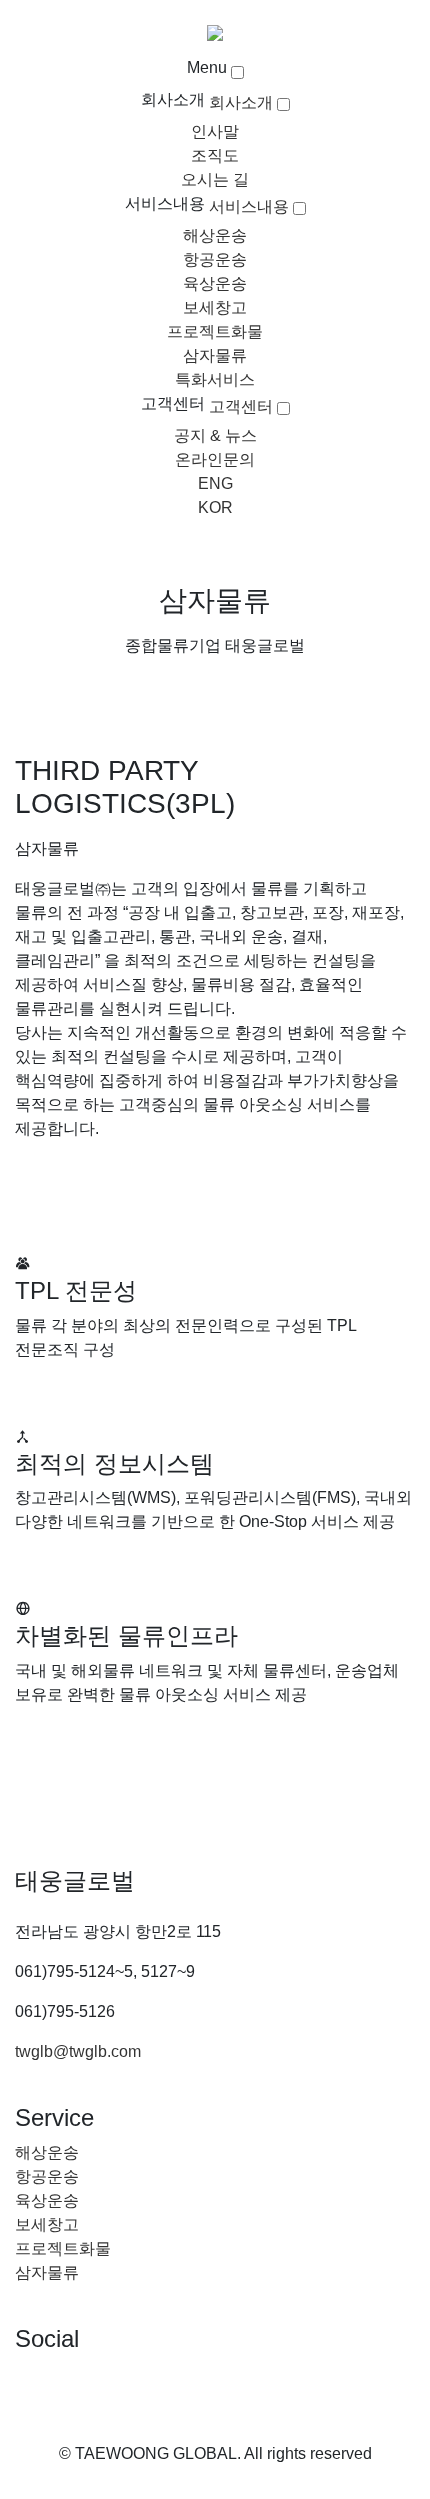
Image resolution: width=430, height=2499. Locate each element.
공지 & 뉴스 (215, 435)
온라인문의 (215, 459)
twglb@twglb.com (78, 2051)
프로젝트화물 (215, 331)
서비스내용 (165, 203)
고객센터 (173, 403)
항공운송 (215, 259)
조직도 (215, 155)
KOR (215, 507)
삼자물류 (215, 355)
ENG (215, 483)
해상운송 (215, 235)
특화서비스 (215, 379)
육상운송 (215, 283)
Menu (207, 67)
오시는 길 (215, 179)
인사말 (215, 131)
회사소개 (173, 99)
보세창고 (215, 307)
